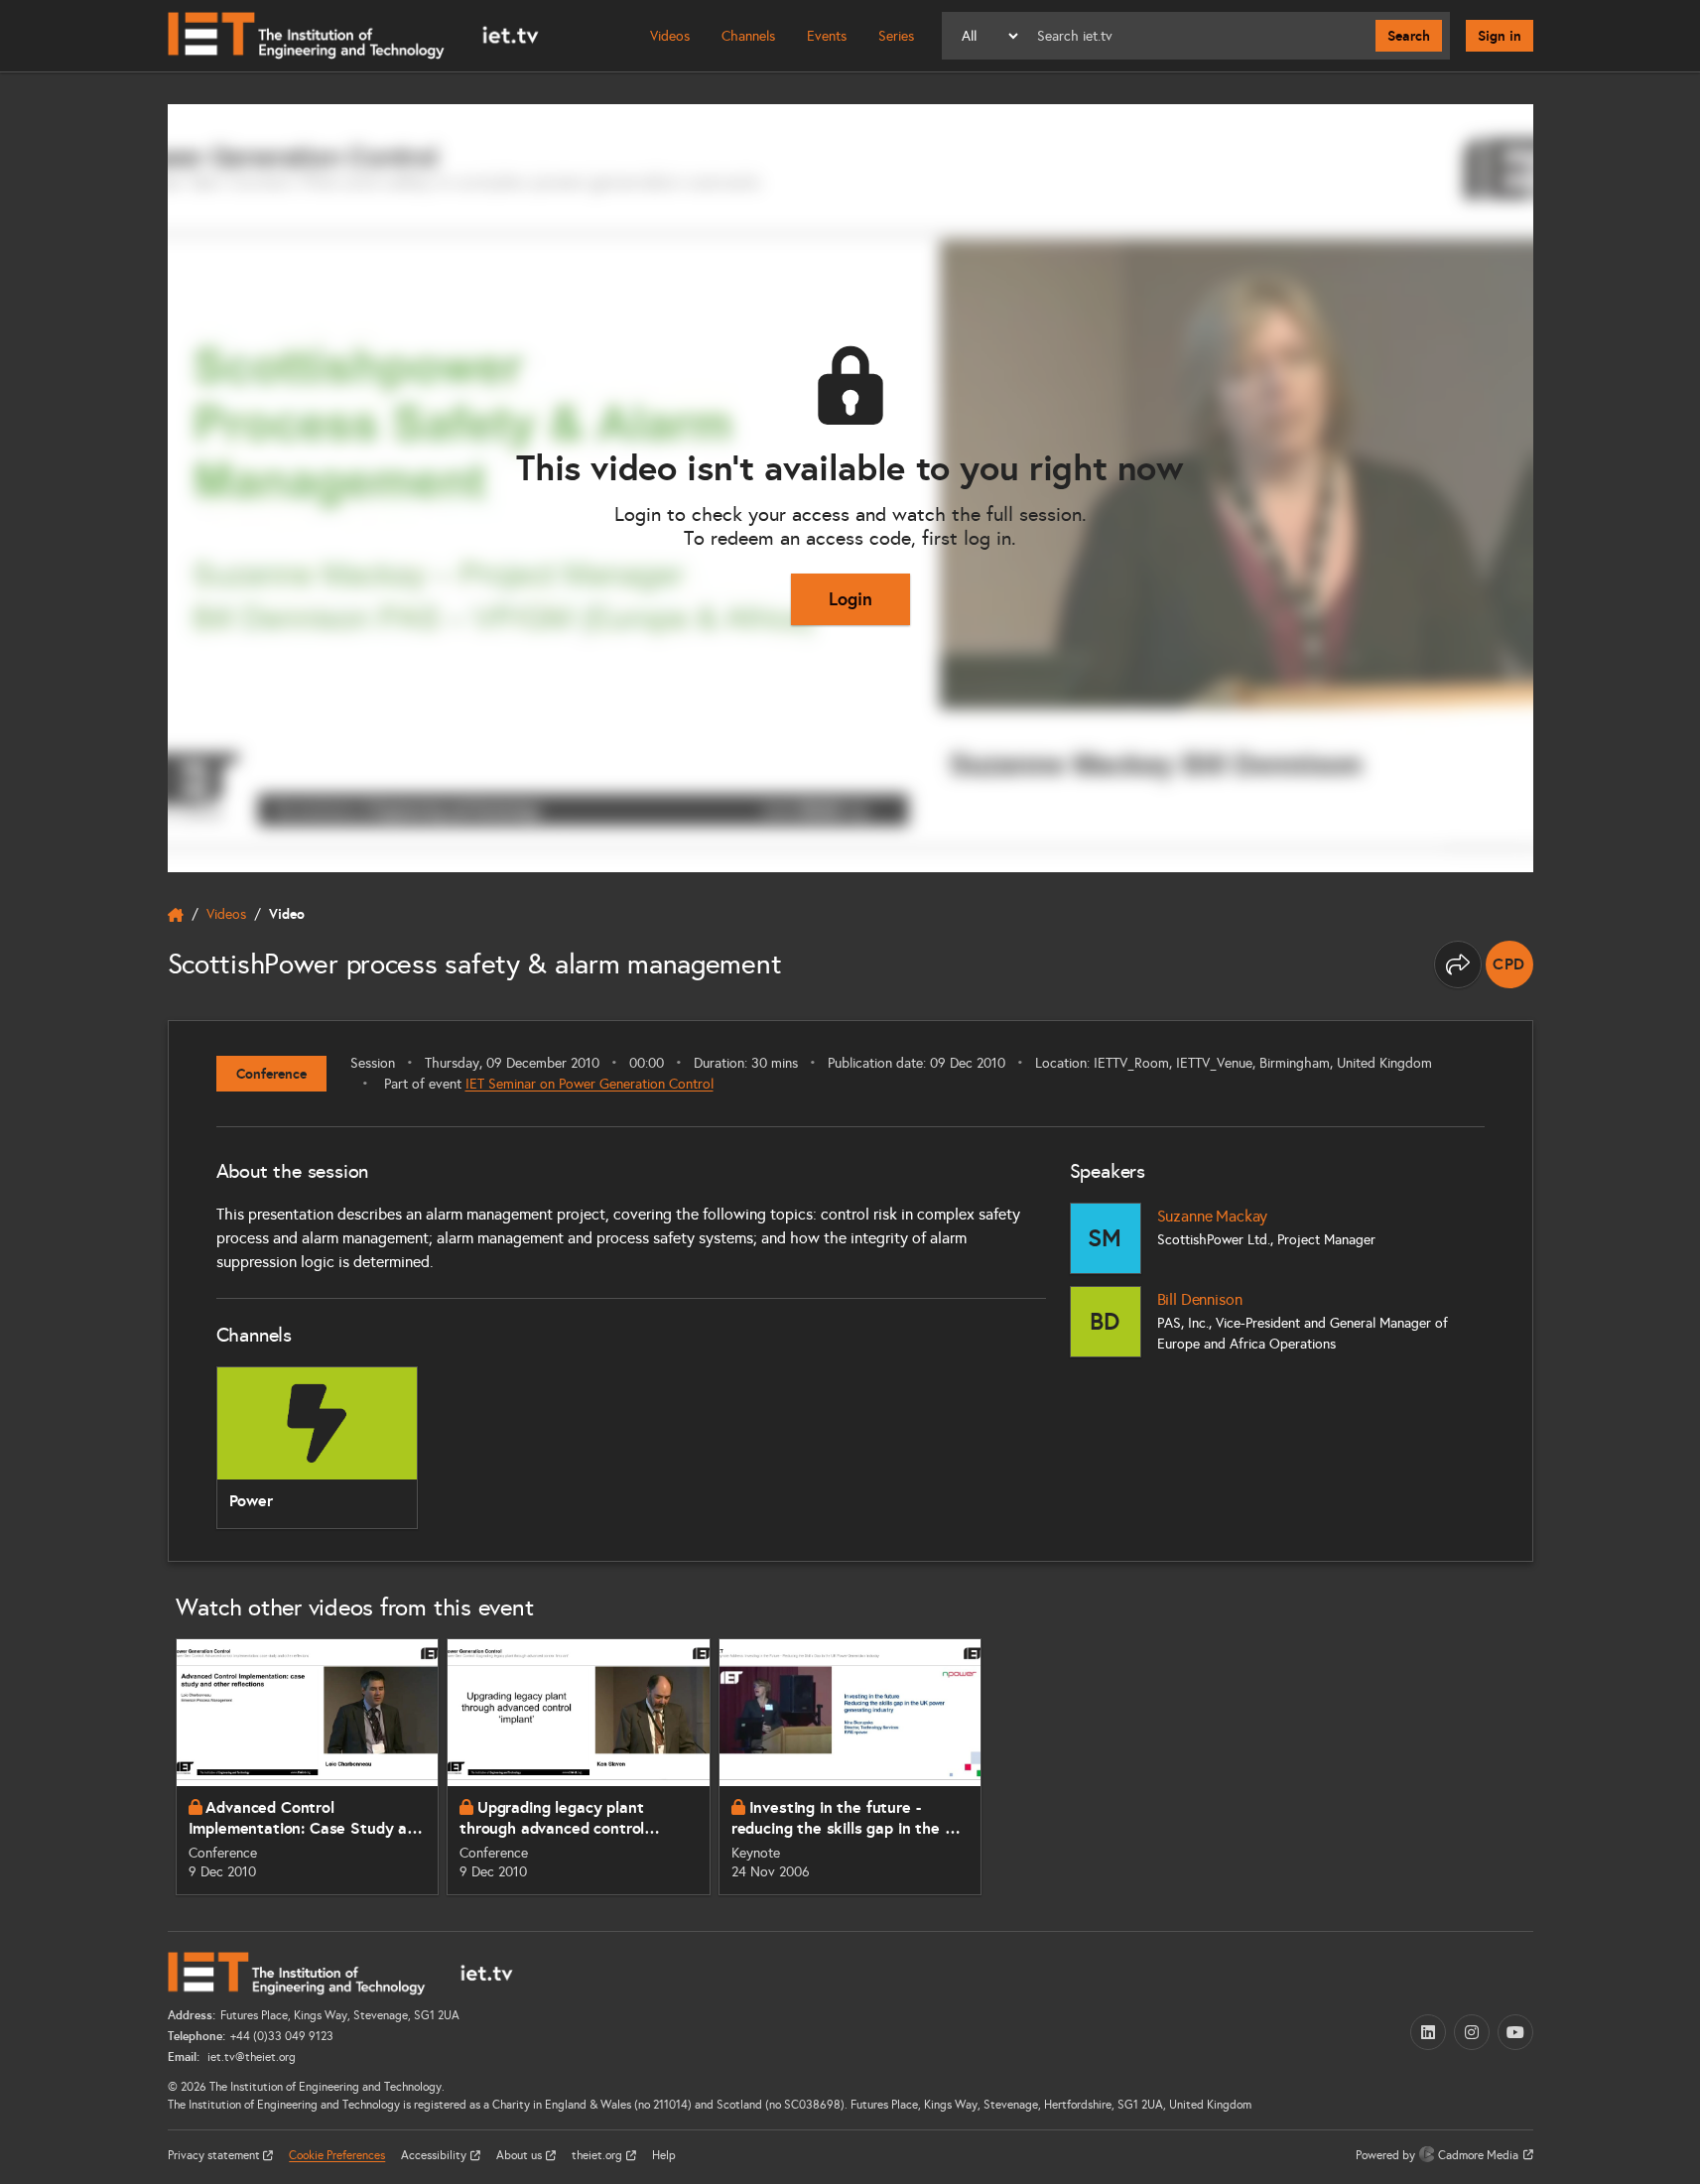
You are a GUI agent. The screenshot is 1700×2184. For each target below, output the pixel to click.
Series (896, 36)
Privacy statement (215, 2155)
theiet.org (598, 2155)
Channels (748, 36)
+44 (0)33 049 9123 (282, 2036)
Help (664, 2155)
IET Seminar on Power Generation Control (589, 1084)
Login (850, 599)
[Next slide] (1555, 1766)
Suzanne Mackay (1213, 1216)
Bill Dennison (1200, 1299)
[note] (1509, 964)
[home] (176, 915)
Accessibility (435, 2155)
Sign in (1500, 36)
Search (1409, 36)
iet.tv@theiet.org (250, 2057)
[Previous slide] (146, 1766)
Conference (271, 1074)
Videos (670, 36)
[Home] (353, 36)
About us (521, 2155)
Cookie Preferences (337, 2155)
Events (827, 36)
